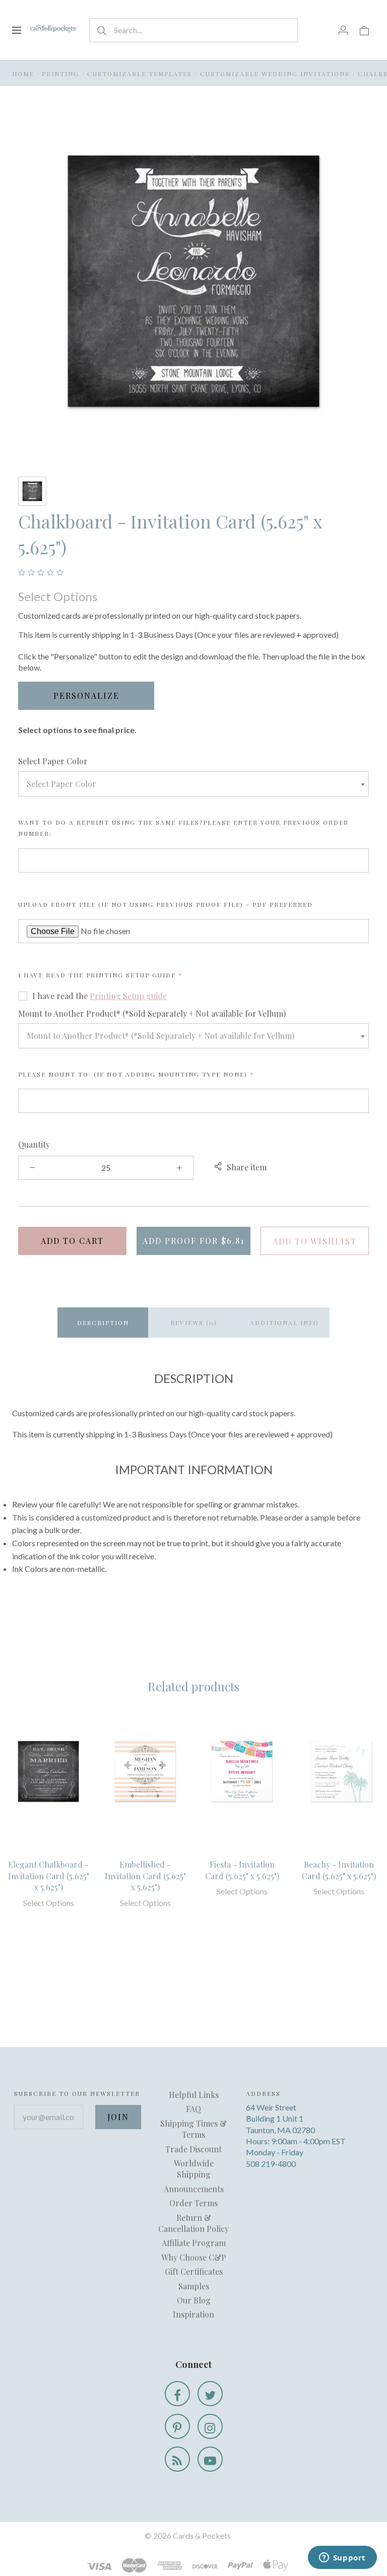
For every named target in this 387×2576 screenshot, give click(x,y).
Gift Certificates (194, 2271)
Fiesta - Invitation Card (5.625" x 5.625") (242, 1870)
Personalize (86, 696)
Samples (194, 2286)
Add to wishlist (315, 1241)
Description (103, 1323)
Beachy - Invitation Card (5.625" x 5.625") (339, 1870)
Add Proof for (193, 1241)
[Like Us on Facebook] (177, 2394)
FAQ (193, 2109)
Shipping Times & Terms (193, 2129)
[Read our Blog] (177, 2459)
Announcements (194, 2189)
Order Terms (193, 2203)
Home (23, 74)
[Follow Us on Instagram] (210, 2426)
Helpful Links (194, 2095)
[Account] (343, 30)
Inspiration (193, 2314)
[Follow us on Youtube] (210, 2459)
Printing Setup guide (131, 975)
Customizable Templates (140, 74)
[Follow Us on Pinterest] (177, 2426)
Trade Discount (193, 2149)
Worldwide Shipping (194, 2169)
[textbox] (193, 784)
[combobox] (193, 784)
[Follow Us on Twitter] (210, 2394)
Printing (60, 74)
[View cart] (364, 30)
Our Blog (194, 2300)
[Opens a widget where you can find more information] (342, 2558)
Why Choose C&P (194, 2257)
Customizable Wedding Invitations (275, 74)
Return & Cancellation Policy (193, 2223)
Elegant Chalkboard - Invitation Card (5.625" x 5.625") (49, 1876)
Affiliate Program (194, 2243)
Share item (247, 1167)
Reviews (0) (194, 1323)
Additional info (284, 1323)
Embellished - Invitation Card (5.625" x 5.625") (145, 1876)
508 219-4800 (271, 2164)
